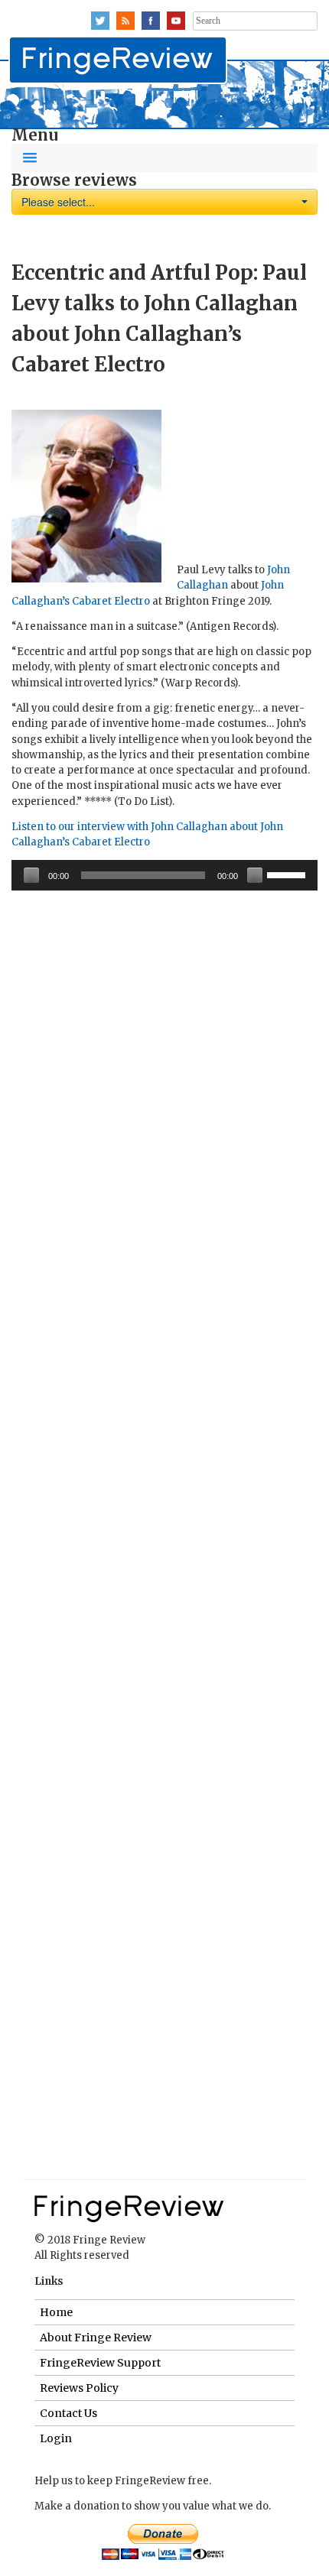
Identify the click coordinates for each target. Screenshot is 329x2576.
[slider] (288, 874)
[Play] (31, 875)
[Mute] (255, 875)
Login (56, 2438)
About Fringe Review (96, 2338)
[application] (164, 875)
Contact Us (68, 2413)
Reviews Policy (79, 2388)
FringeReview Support (100, 2363)
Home (56, 2312)
